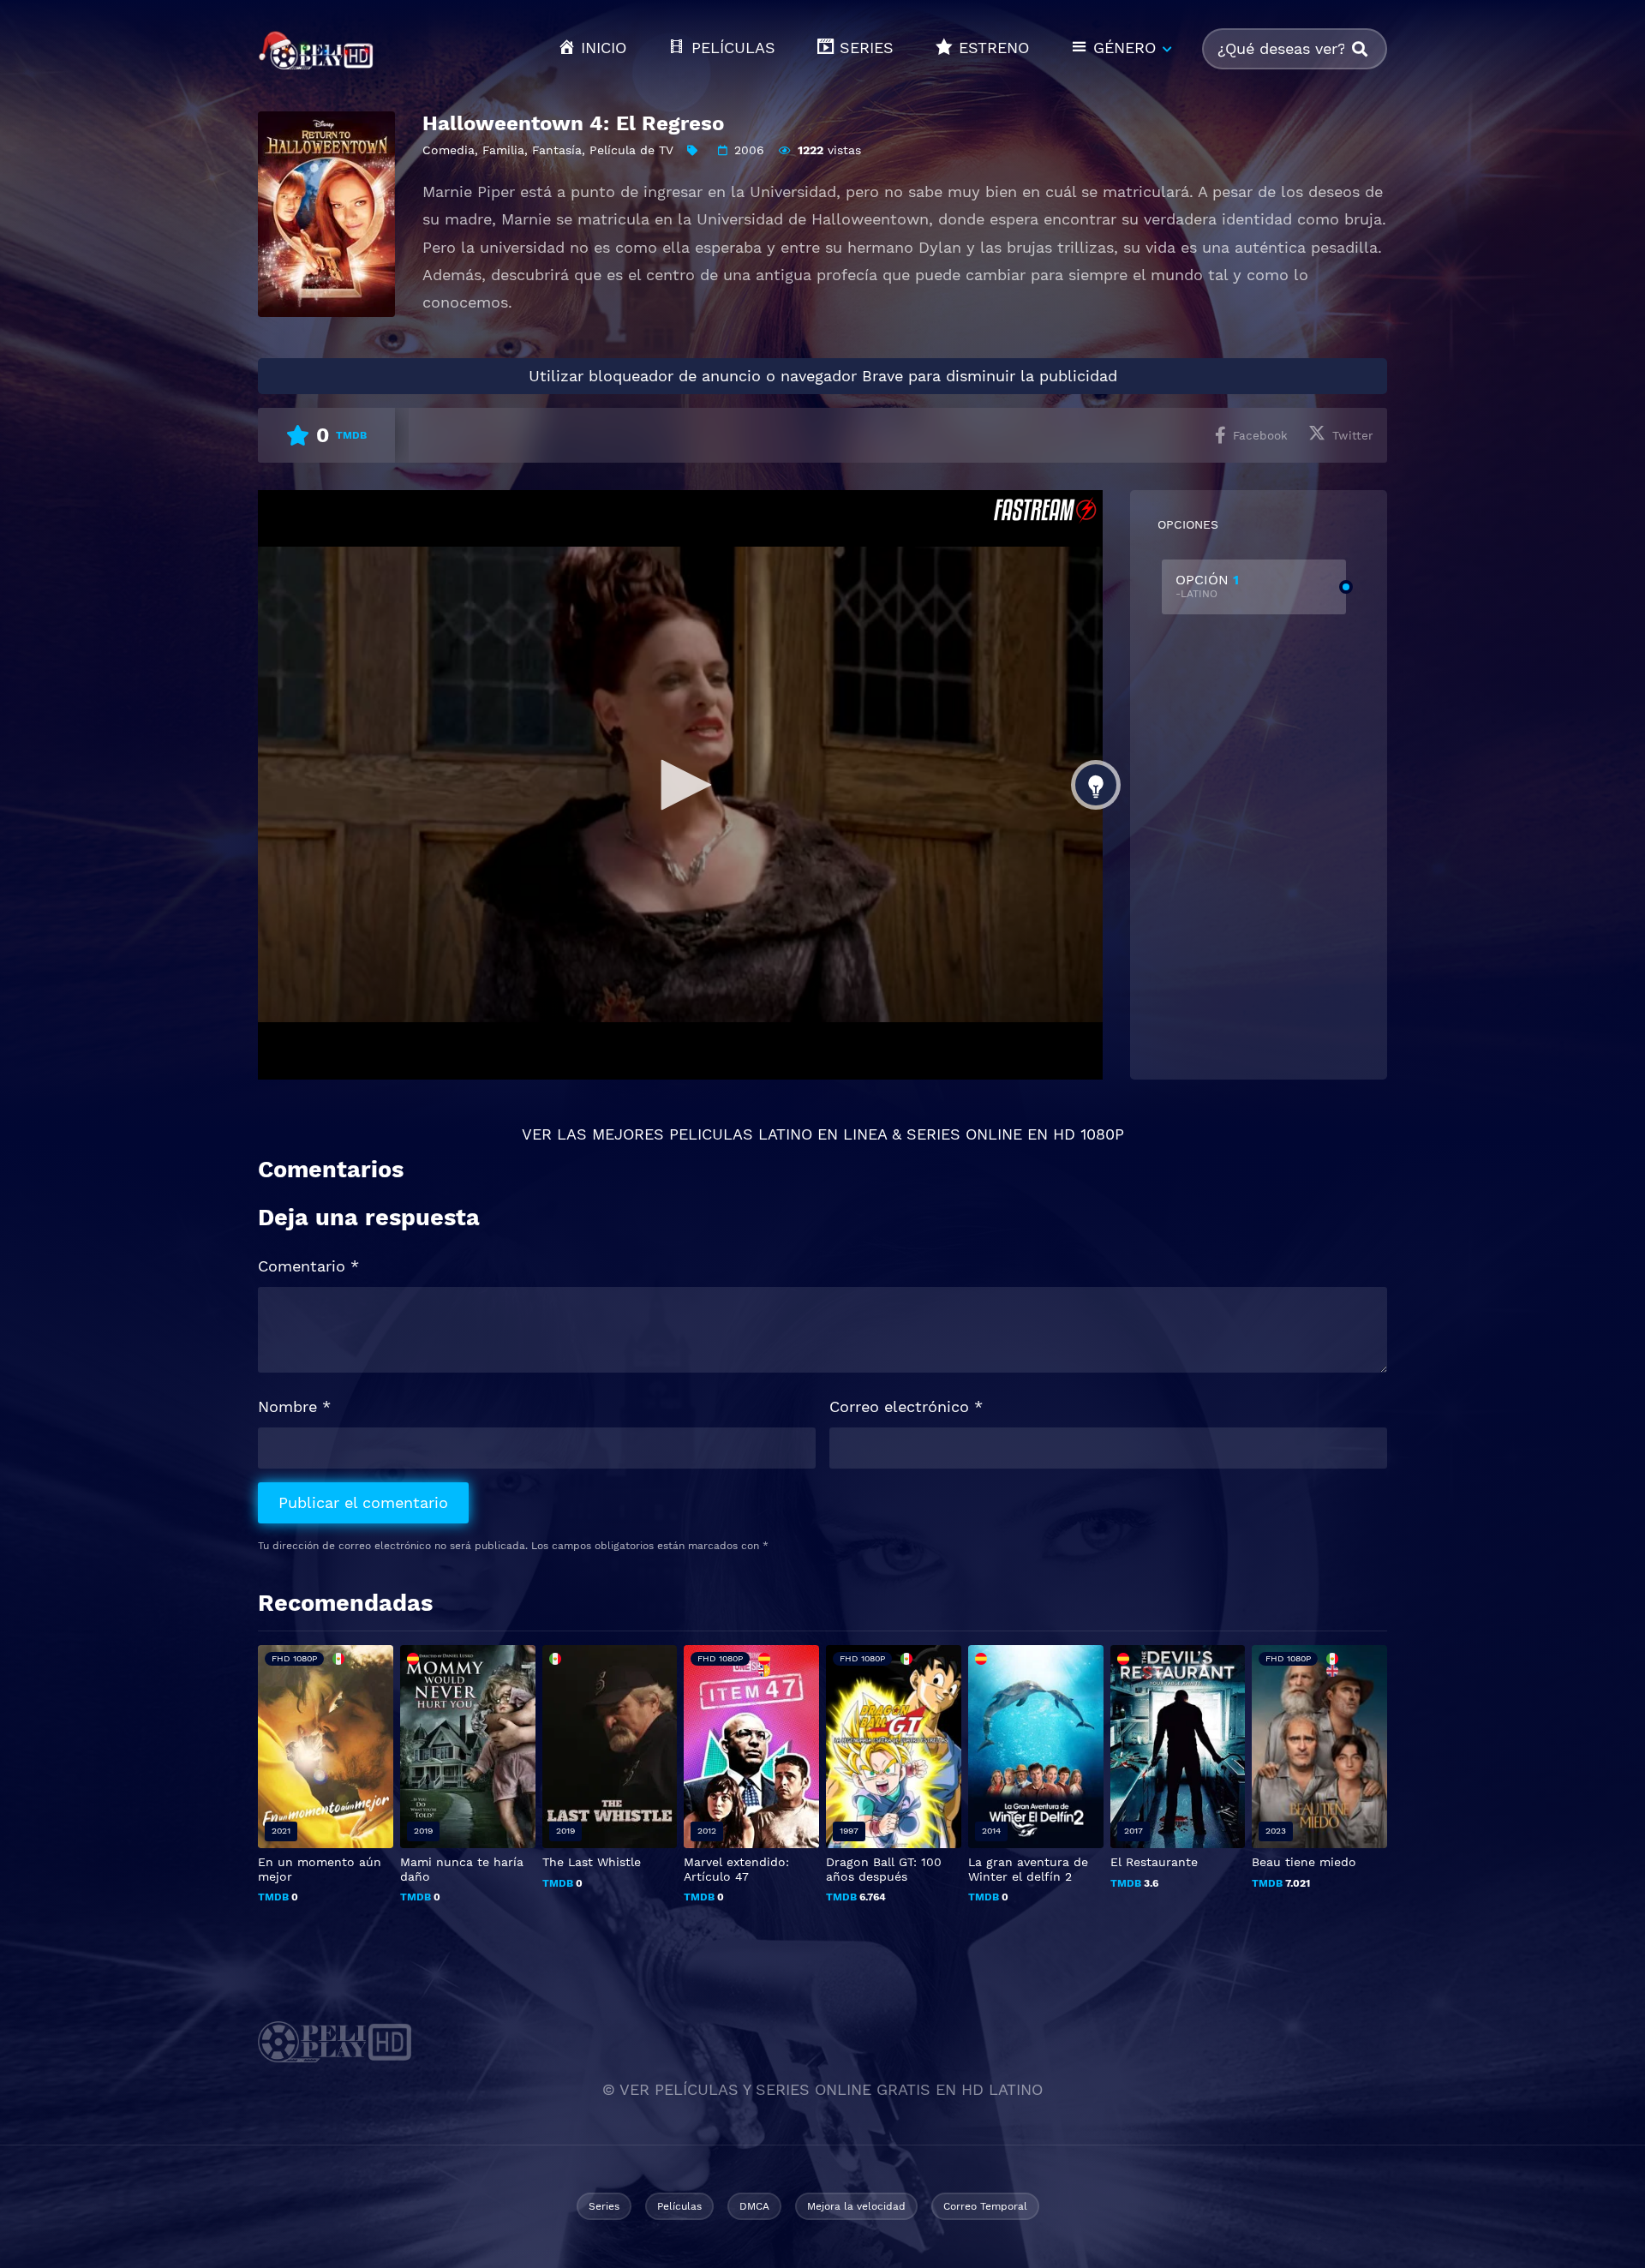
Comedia (449, 150)
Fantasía (557, 150)
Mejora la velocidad (856, 2206)
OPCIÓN (1207, 586)
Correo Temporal (985, 2206)
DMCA (754, 2206)
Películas (679, 2206)
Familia (503, 150)
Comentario (308, 1266)
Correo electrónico (906, 1406)
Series (604, 2206)
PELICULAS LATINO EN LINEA (778, 1134)
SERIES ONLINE (964, 1134)
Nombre (294, 1406)
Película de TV (631, 150)
